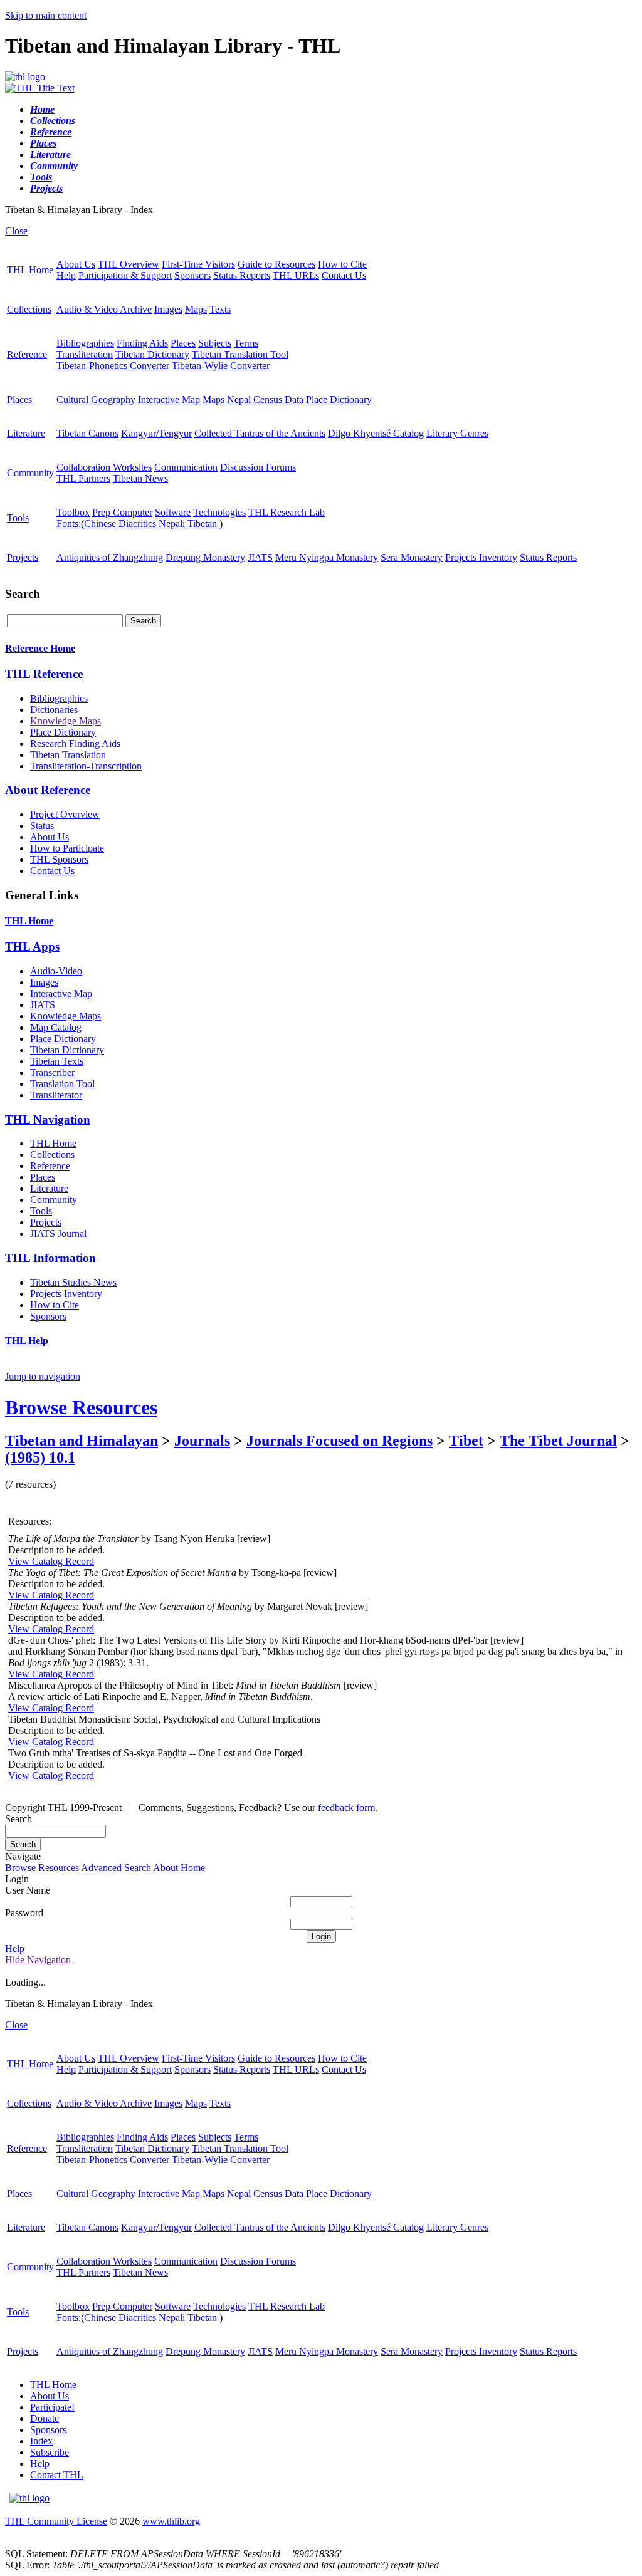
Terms (246, 343)
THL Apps (32, 946)
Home (193, 1868)
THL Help (27, 1341)
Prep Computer (122, 512)
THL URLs (296, 275)
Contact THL (57, 2475)
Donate (45, 2418)
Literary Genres (457, 433)
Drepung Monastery (205, 557)
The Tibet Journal (558, 1441)
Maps (196, 309)
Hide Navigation (38, 1960)
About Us (76, 264)
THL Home (30, 270)
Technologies (219, 512)
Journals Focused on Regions (339, 1441)
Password (24, 1913)
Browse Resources (81, 1407)
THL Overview (129, 264)
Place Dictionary (339, 399)
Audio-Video (56, 971)
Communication (186, 467)
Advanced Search (116, 1868)
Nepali (172, 524)
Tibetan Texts (57, 1061)
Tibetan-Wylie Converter (221, 366)
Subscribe (50, 2452)
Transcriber (52, 1072)
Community (30, 473)
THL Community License (56, 2521)
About (166, 1868)
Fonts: (69, 524)
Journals (202, 1441)
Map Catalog (56, 1027)
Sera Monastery (412, 557)
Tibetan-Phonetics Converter (113, 366)
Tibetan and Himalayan (82, 1441)
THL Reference (44, 674)
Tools (18, 518)
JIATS (260, 557)
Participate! (52, 2407)
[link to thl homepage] (29, 2498)
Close (16, 231)
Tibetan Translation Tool (240, 354)
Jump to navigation (43, 1376)
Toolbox (73, 512)
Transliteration (85, 354)
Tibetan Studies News (73, 1282)
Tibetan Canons (87, 433)
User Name (28, 1890)
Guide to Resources (276, 264)
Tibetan (203, 524)
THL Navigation (48, 1119)
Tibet (466, 1441)
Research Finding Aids (75, 743)
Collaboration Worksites (104, 467)
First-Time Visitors (198, 264)
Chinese (100, 524)
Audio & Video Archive (104, 309)
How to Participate (67, 848)
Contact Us (344, 275)
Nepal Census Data (265, 399)
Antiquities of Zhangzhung (110, 557)
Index (41, 2441)
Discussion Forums (258, 467)
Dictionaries (54, 710)
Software (173, 512)
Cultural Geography (96, 399)
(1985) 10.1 (40, 1457)
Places (183, 343)
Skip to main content (46, 15)
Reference (27, 354)
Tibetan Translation (68, 755)
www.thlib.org (171, 2521)
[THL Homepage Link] (25, 77)
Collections (29, 309)
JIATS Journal (58, 1233)
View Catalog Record (51, 1561)
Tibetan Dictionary (152, 354)
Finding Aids (142, 343)
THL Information (50, 1258)
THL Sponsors (59, 859)
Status (42, 826)
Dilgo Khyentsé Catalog (376, 433)
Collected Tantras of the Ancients (260, 433)
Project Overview (65, 814)
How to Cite (342, 264)
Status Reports (242, 275)
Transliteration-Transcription (86, 766)
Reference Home (40, 648)
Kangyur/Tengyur (156, 433)
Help (66, 275)
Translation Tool (62, 1084)
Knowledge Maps (66, 721)
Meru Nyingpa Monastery (327, 557)
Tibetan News (140, 478)
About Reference (48, 790)
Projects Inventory (481, 557)
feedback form (346, 1807)
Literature (26, 433)
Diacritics (137, 524)
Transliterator (56, 1095)
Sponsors (192, 275)
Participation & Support (125, 275)
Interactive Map (169, 399)
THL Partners (83, 478)
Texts (220, 309)
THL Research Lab (287, 512)
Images (168, 309)
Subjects (215, 343)
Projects (23, 557)
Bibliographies (85, 343)
